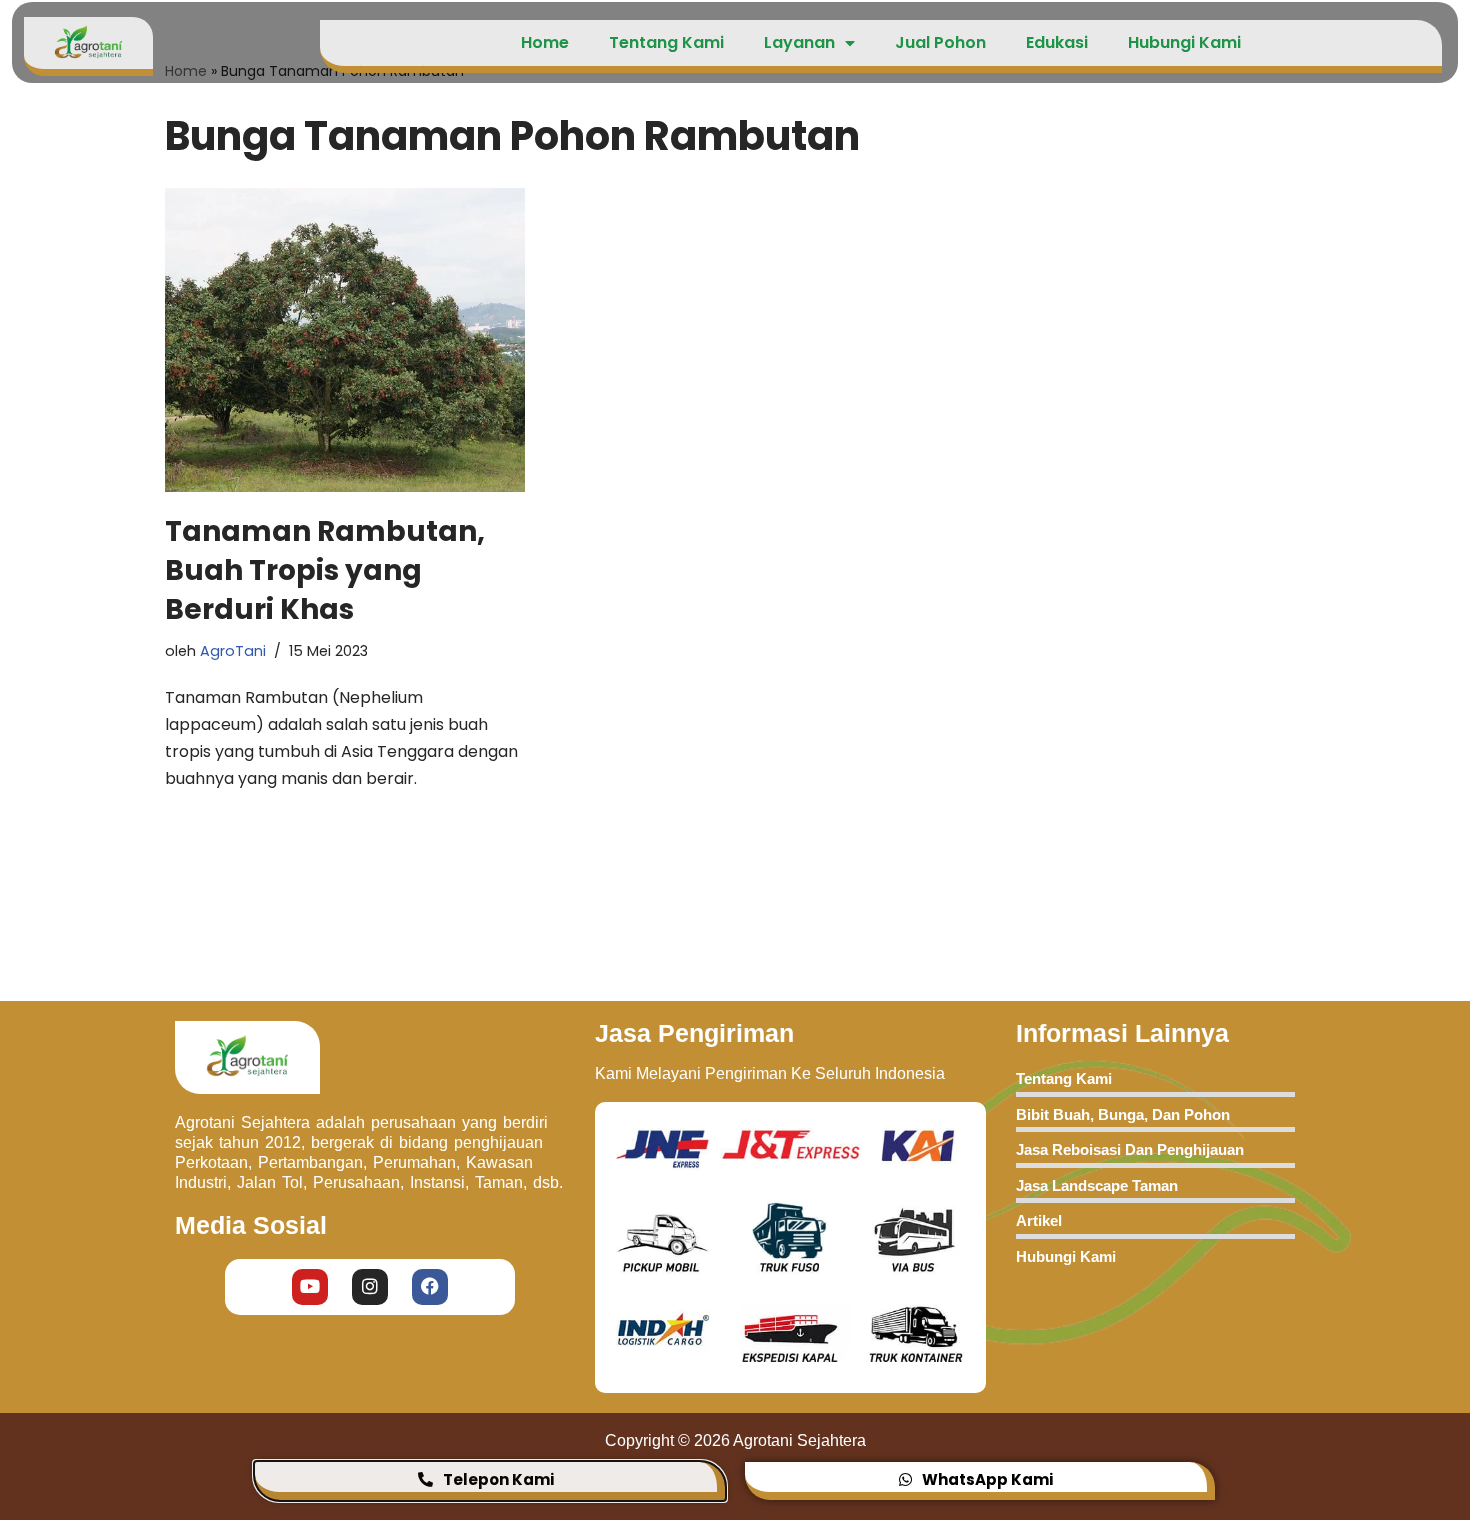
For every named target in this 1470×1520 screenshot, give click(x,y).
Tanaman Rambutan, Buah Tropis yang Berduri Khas (325, 570)
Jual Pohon (940, 42)
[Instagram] (370, 1286)
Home (545, 42)
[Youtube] (310, 1286)
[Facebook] (430, 1286)
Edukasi (1057, 42)
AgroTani (233, 651)
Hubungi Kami (1184, 42)
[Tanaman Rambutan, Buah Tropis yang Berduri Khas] (345, 340)
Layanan (799, 42)
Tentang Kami (666, 42)
